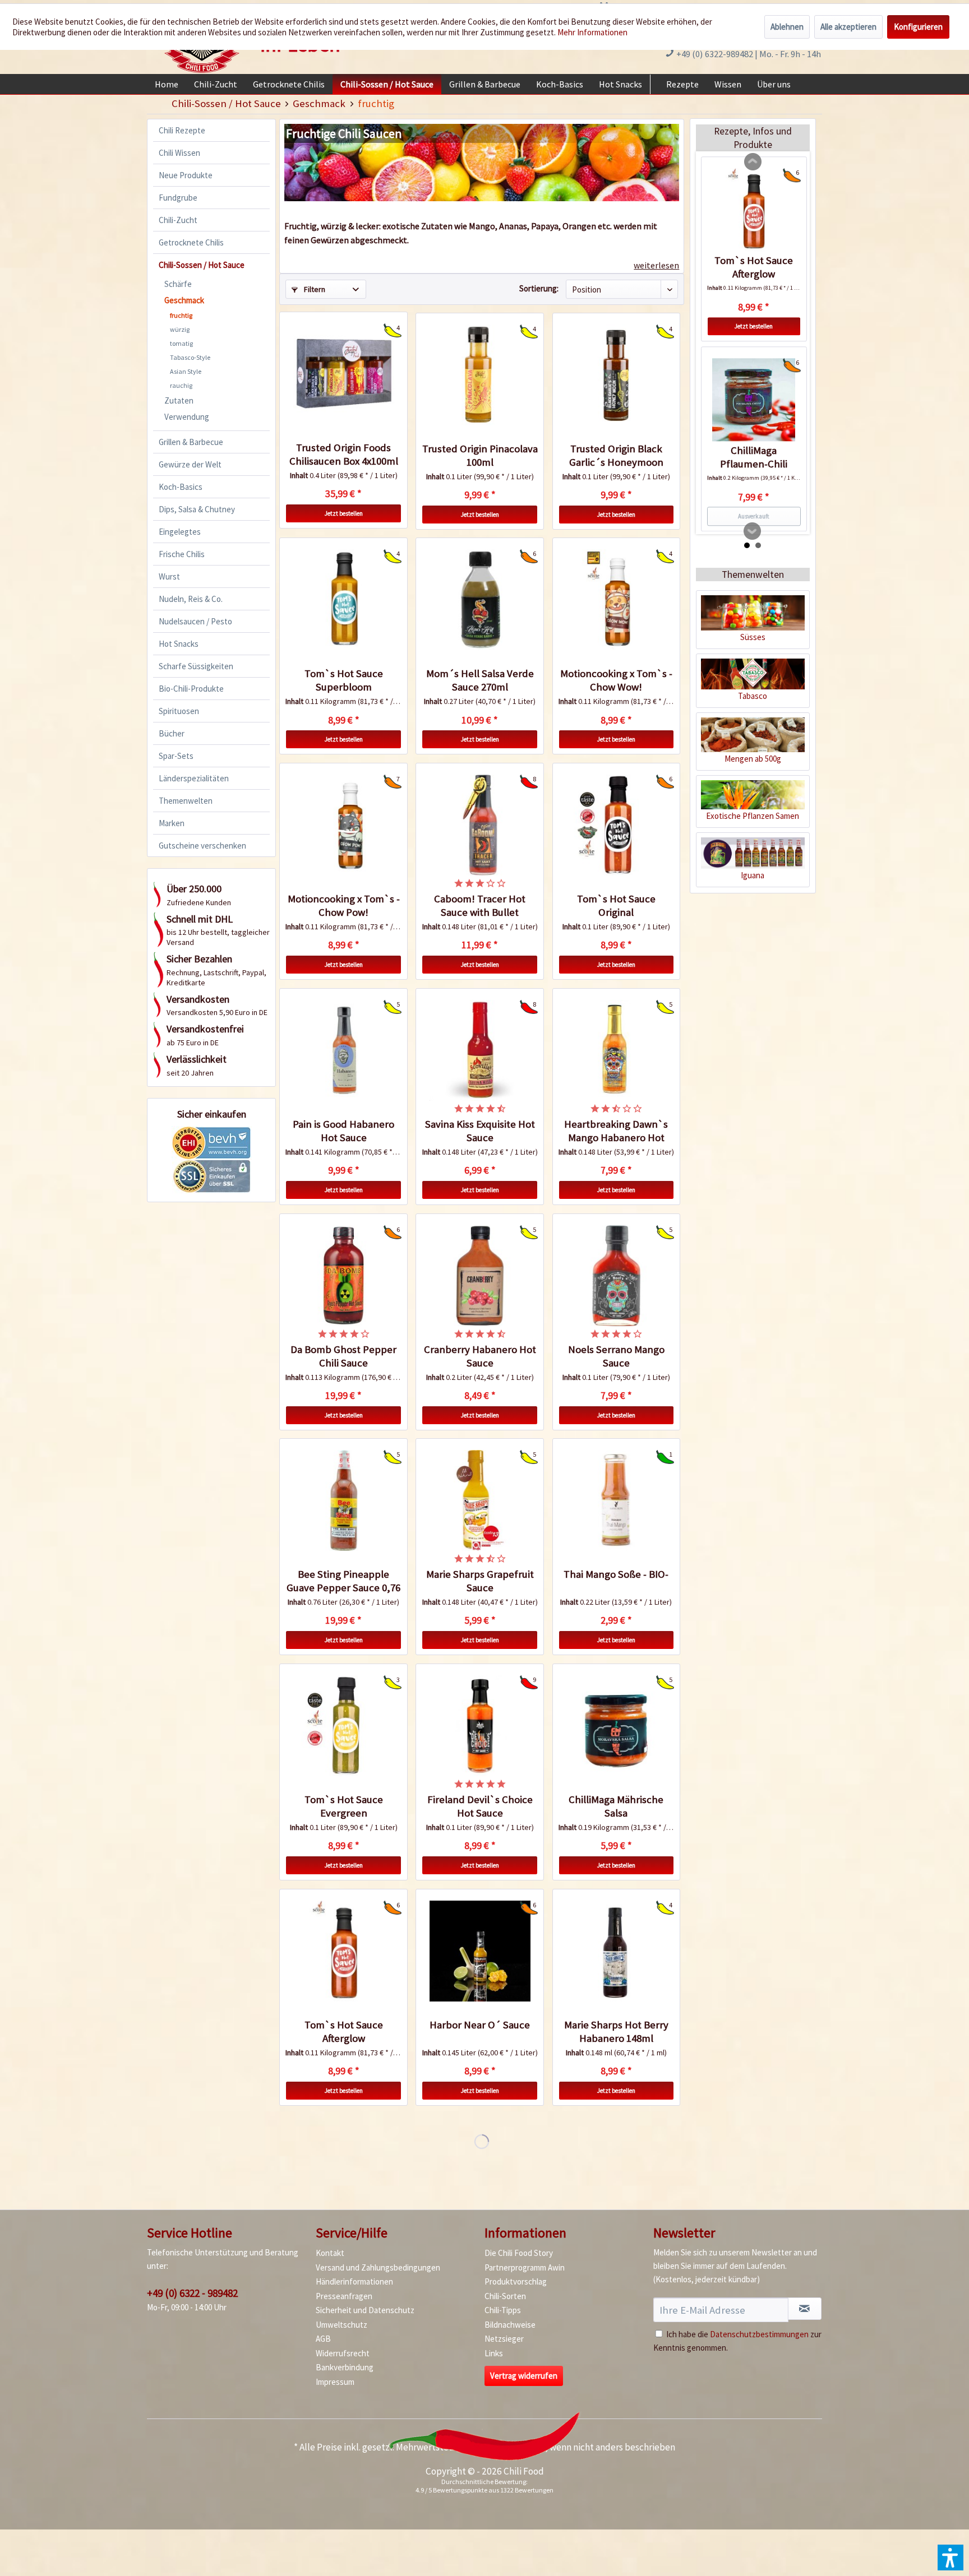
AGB (323, 2339)
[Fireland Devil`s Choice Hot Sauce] (479, 1726)
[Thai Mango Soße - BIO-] (616, 1500)
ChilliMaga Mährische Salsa (616, 1806)
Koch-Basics (181, 487)
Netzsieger (504, 2339)
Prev (753, 162)
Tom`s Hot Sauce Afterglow (344, 2031)
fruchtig (181, 315)
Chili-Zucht (178, 220)
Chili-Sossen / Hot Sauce (202, 265)
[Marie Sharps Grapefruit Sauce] (479, 1500)
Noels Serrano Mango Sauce (616, 1356)
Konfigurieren (918, 27)
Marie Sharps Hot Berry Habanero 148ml (616, 2031)
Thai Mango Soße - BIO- (616, 1574)
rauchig (181, 385)
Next (753, 531)
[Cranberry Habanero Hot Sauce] (479, 1276)
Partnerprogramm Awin (525, 2267)
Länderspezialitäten (194, 778)
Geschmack (184, 300)
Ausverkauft (754, 516)
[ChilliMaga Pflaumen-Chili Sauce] (754, 400)
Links (494, 2353)
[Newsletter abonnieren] (805, 2309)
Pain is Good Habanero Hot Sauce (343, 1131)
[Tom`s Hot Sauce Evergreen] (343, 1726)
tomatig (181, 343)
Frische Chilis (182, 554)
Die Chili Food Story (519, 2253)
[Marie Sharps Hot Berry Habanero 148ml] (616, 1951)
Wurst (169, 576)
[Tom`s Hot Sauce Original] (616, 825)
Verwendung (187, 417)
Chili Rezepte (182, 130)
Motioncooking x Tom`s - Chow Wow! (616, 680)
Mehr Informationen (592, 32)
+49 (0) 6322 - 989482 (192, 2293)
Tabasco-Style (190, 357)
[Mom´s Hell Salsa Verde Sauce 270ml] (479, 600)
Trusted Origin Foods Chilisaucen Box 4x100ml (344, 454)
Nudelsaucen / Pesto (195, 621)
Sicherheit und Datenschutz (365, 2310)
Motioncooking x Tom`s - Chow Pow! (344, 905)
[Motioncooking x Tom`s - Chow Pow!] (343, 825)
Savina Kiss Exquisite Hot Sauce (480, 1131)
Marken (172, 823)
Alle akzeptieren (848, 27)
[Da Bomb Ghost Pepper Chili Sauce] (343, 1276)
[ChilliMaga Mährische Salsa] (616, 1726)
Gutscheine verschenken (202, 845)
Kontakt (330, 2253)
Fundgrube (178, 198)
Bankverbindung (345, 2367)
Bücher (172, 733)
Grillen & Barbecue (191, 442)
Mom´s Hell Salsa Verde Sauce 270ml (480, 680)
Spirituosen (179, 711)
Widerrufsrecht (343, 2353)
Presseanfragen (344, 2296)
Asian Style (186, 371)
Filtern (314, 289)
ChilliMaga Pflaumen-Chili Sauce (754, 457)
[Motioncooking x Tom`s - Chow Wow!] (616, 600)
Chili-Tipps (503, 2310)
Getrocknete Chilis (191, 242)
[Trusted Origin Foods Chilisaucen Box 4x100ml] (343, 374)
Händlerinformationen (354, 2281)
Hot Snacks (179, 644)
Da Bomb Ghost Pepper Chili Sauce (343, 1356)
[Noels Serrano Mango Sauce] (616, 1276)
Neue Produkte (186, 175)
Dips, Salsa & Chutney (197, 509)
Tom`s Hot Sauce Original (616, 905)
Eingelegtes (180, 532)
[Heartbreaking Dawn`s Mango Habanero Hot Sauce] (616, 1050)
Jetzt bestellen (344, 513)
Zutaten (179, 400)
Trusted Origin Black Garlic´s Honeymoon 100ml (616, 456)
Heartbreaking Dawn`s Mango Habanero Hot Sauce (616, 1131)
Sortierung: (539, 288)
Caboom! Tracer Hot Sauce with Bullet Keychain (480, 906)
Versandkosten (515, 2447)
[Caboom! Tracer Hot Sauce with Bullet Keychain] (479, 825)
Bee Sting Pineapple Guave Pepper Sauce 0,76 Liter (343, 1581)
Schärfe (178, 284)
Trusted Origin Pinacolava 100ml (480, 455)
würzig (180, 329)
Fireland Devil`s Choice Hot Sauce (480, 1806)
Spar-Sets (176, 756)
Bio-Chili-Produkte (191, 689)
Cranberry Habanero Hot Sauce (480, 1356)
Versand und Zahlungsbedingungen (378, 2267)
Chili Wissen (179, 153)
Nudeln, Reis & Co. (191, 599)
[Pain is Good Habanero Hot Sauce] (343, 1050)
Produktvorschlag (516, 2281)
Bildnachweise (510, 2325)
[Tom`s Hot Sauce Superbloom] (343, 600)
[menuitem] (167, 84)
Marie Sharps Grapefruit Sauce (480, 1581)
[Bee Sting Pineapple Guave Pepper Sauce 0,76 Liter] (343, 1500)
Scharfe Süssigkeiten (196, 666)
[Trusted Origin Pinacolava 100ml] (479, 375)
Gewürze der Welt (190, 464)
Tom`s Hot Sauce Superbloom (344, 680)
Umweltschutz (342, 2325)
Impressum (335, 2382)
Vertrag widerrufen (524, 2376)
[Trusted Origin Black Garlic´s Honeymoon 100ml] (616, 375)
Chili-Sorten (505, 2296)
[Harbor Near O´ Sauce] (479, 1951)
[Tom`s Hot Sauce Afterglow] (343, 1951)
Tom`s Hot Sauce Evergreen (344, 1806)
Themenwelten (186, 801)
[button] (950, 2558)
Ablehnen (787, 27)
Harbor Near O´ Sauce (480, 2025)
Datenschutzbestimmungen (759, 2334)
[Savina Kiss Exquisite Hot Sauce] (479, 1050)
